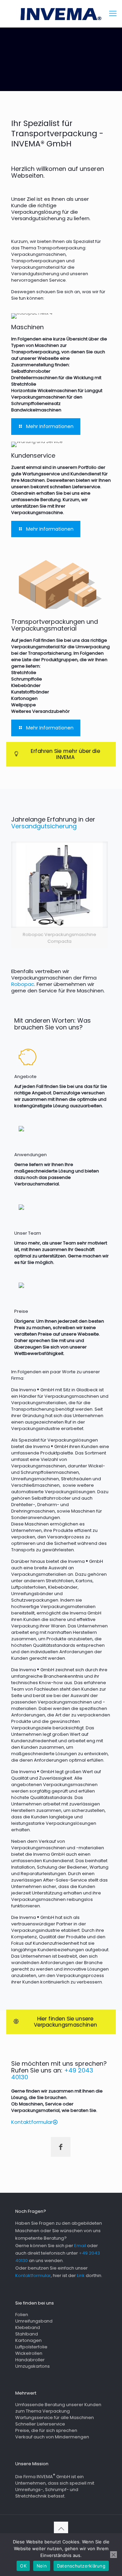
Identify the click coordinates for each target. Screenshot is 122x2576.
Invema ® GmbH (37, 1390)
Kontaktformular (33, 2275)
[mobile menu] (113, 14)
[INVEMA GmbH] (61, 14)
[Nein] (114, 2555)
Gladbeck (87, 1390)
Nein (42, 2566)
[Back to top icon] (61, 2529)
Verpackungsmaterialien (39, 1403)
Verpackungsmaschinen (72, 1396)
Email (80, 2246)
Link (81, 2275)
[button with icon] (61, 2147)
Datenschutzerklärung (81, 2566)
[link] (59, 895)
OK (23, 2566)
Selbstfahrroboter (51, 1498)
